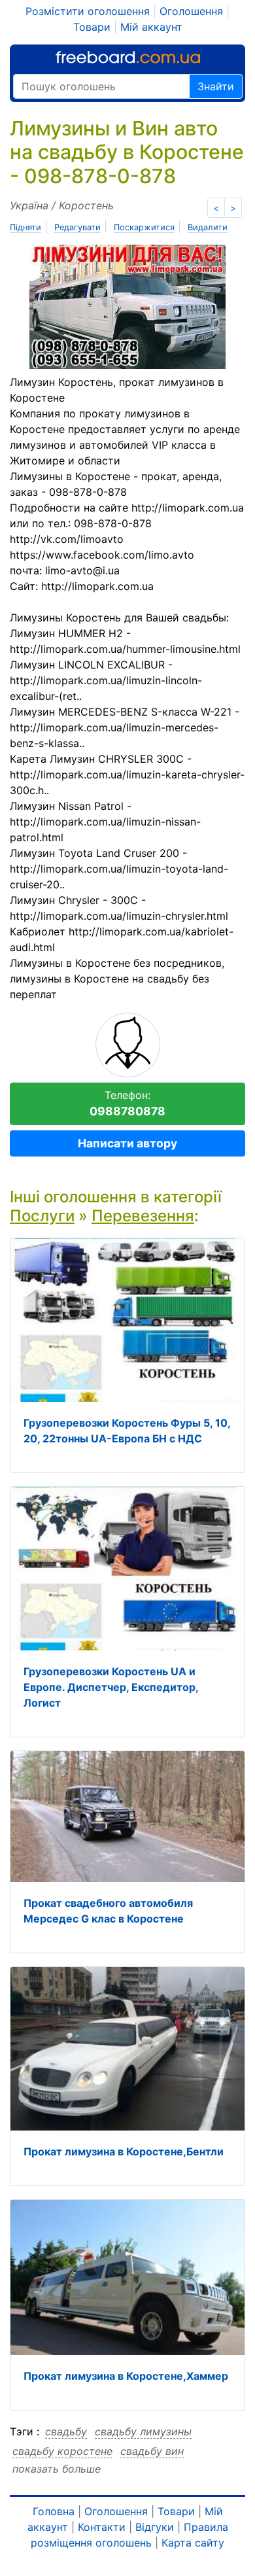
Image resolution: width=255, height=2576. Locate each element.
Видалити (208, 227)
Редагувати (77, 227)
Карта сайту (193, 2543)
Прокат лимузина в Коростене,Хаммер (126, 2376)
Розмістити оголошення (88, 11)
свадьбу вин (152, 2451)
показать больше (57, 2469)
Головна (54, 2511)
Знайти (216, 86)
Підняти (25, 227)
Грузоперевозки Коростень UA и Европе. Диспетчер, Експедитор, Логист (111, 1687)
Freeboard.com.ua (128, 57)
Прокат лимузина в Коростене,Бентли (124, 2151)
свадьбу (66, 2431)
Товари (92, 27)
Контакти (102, 2527)
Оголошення (191, 11)
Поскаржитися (144, 227)
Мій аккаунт (151, 27)
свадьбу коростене (62, 2451)
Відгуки (155, 2527)
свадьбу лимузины (143, 2431)
